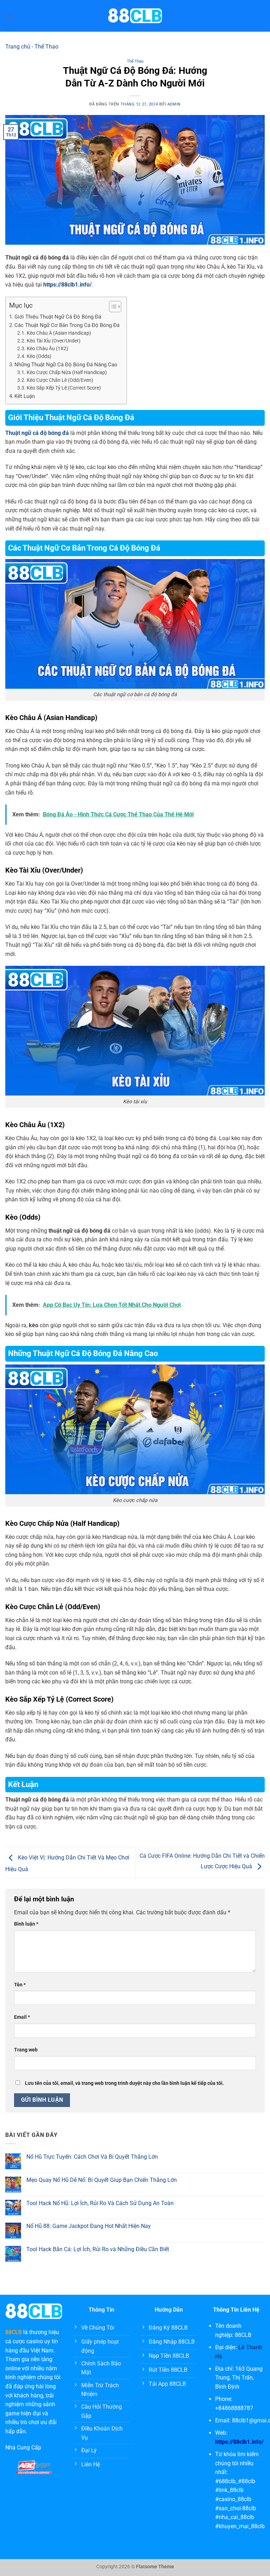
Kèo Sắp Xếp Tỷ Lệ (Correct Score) (64, 388)
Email (22, 2017)
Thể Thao (46, 47)
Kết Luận (25, 396)
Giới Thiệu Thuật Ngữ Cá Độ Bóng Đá (58, 317)
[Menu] (9, 16)
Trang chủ (18, 47)
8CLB (15, 2332)
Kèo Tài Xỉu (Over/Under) (54, 341)
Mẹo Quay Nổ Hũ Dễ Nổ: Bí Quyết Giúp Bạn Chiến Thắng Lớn (102, 2180)
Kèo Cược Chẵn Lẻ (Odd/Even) (60, 380)
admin (174, 104)
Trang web (26, 2050)
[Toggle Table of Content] (112, 307)
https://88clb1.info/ (239, 2442)
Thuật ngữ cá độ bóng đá (37, 433)
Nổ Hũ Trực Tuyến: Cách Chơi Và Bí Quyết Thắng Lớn (92, 2157)
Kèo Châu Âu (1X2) (47, 348)
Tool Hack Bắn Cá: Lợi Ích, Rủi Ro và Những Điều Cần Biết (98, 2249)
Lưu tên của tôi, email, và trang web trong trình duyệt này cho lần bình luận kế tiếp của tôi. (124, 2083)
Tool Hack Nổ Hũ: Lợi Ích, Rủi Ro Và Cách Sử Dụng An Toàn (100, 2203)
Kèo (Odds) (39, 356)
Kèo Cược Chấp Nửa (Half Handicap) (67, 372)
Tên (20, 1985)
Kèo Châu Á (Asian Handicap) (59, 333)
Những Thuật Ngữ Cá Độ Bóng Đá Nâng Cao (66, 365)
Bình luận (26, 1924)
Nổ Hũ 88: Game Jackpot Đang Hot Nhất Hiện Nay (89, 2226)
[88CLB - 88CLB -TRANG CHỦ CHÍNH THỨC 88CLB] (135, 16)
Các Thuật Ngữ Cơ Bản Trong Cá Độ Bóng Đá (67, 325)
